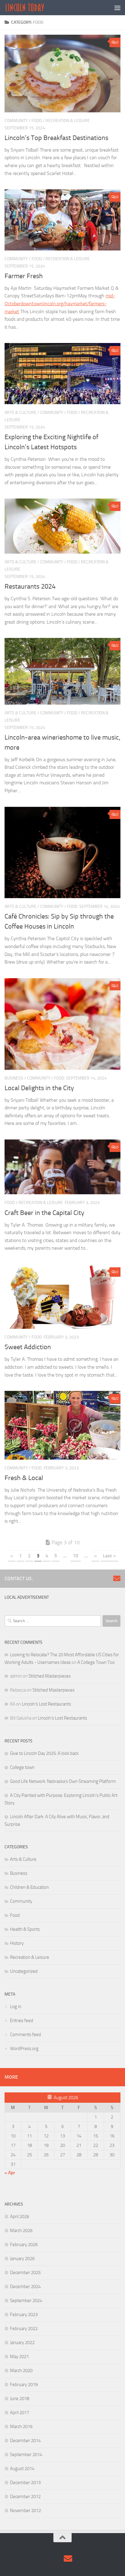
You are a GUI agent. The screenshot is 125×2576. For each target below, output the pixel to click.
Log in (16, 2007)
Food (37, 121)
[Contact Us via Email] (117, 1578)
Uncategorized (24, 1971)
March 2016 (21, 2427)
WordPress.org (24, 2049)
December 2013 (25, 2483)
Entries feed (22, 2021)
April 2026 (20, 2217)
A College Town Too (96, 1662)
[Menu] (117, 8)
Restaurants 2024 (30, 586)
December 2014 (25, 2441)
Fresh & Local (24, 1478)
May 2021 (19, 2357)
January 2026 (22, 2259)
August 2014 (22, 2469)
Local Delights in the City (40, 1088)
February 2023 (24, 2315)
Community (16, 121)
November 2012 (25, 2511)
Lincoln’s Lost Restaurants (46, 1704)
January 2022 (22, 2343)
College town (22, 1767)
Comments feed (25, 2035)
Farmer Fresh (24, 276)
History (17, 1943)
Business (14, 1078)
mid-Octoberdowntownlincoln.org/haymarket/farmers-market (60, 303)
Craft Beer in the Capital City (44, 1213)
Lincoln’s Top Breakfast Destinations (56, 138)
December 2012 (25, 2497)
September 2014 (26, 2455)
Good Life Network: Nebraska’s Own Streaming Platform (63, 1781)
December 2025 (25, 2273)
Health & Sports (25, 1929)
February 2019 (24, 2385)
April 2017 (20, 2413)
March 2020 (21, 2371)
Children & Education (29, 1887)
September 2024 (26, 2301)
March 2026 (21, 2231)
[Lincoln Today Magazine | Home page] (31, 8)
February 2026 (24, 2245)
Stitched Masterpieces (50, 1676)
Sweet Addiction (29, 1347)
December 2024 (25, 2287)
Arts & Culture (20, 413)
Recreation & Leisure (68, 121)
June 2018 (20, 2399)
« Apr (10, 2173)
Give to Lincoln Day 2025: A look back (44, 1753)
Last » (109, 1556)
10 (76, 1556)
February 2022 (24, 2329)
